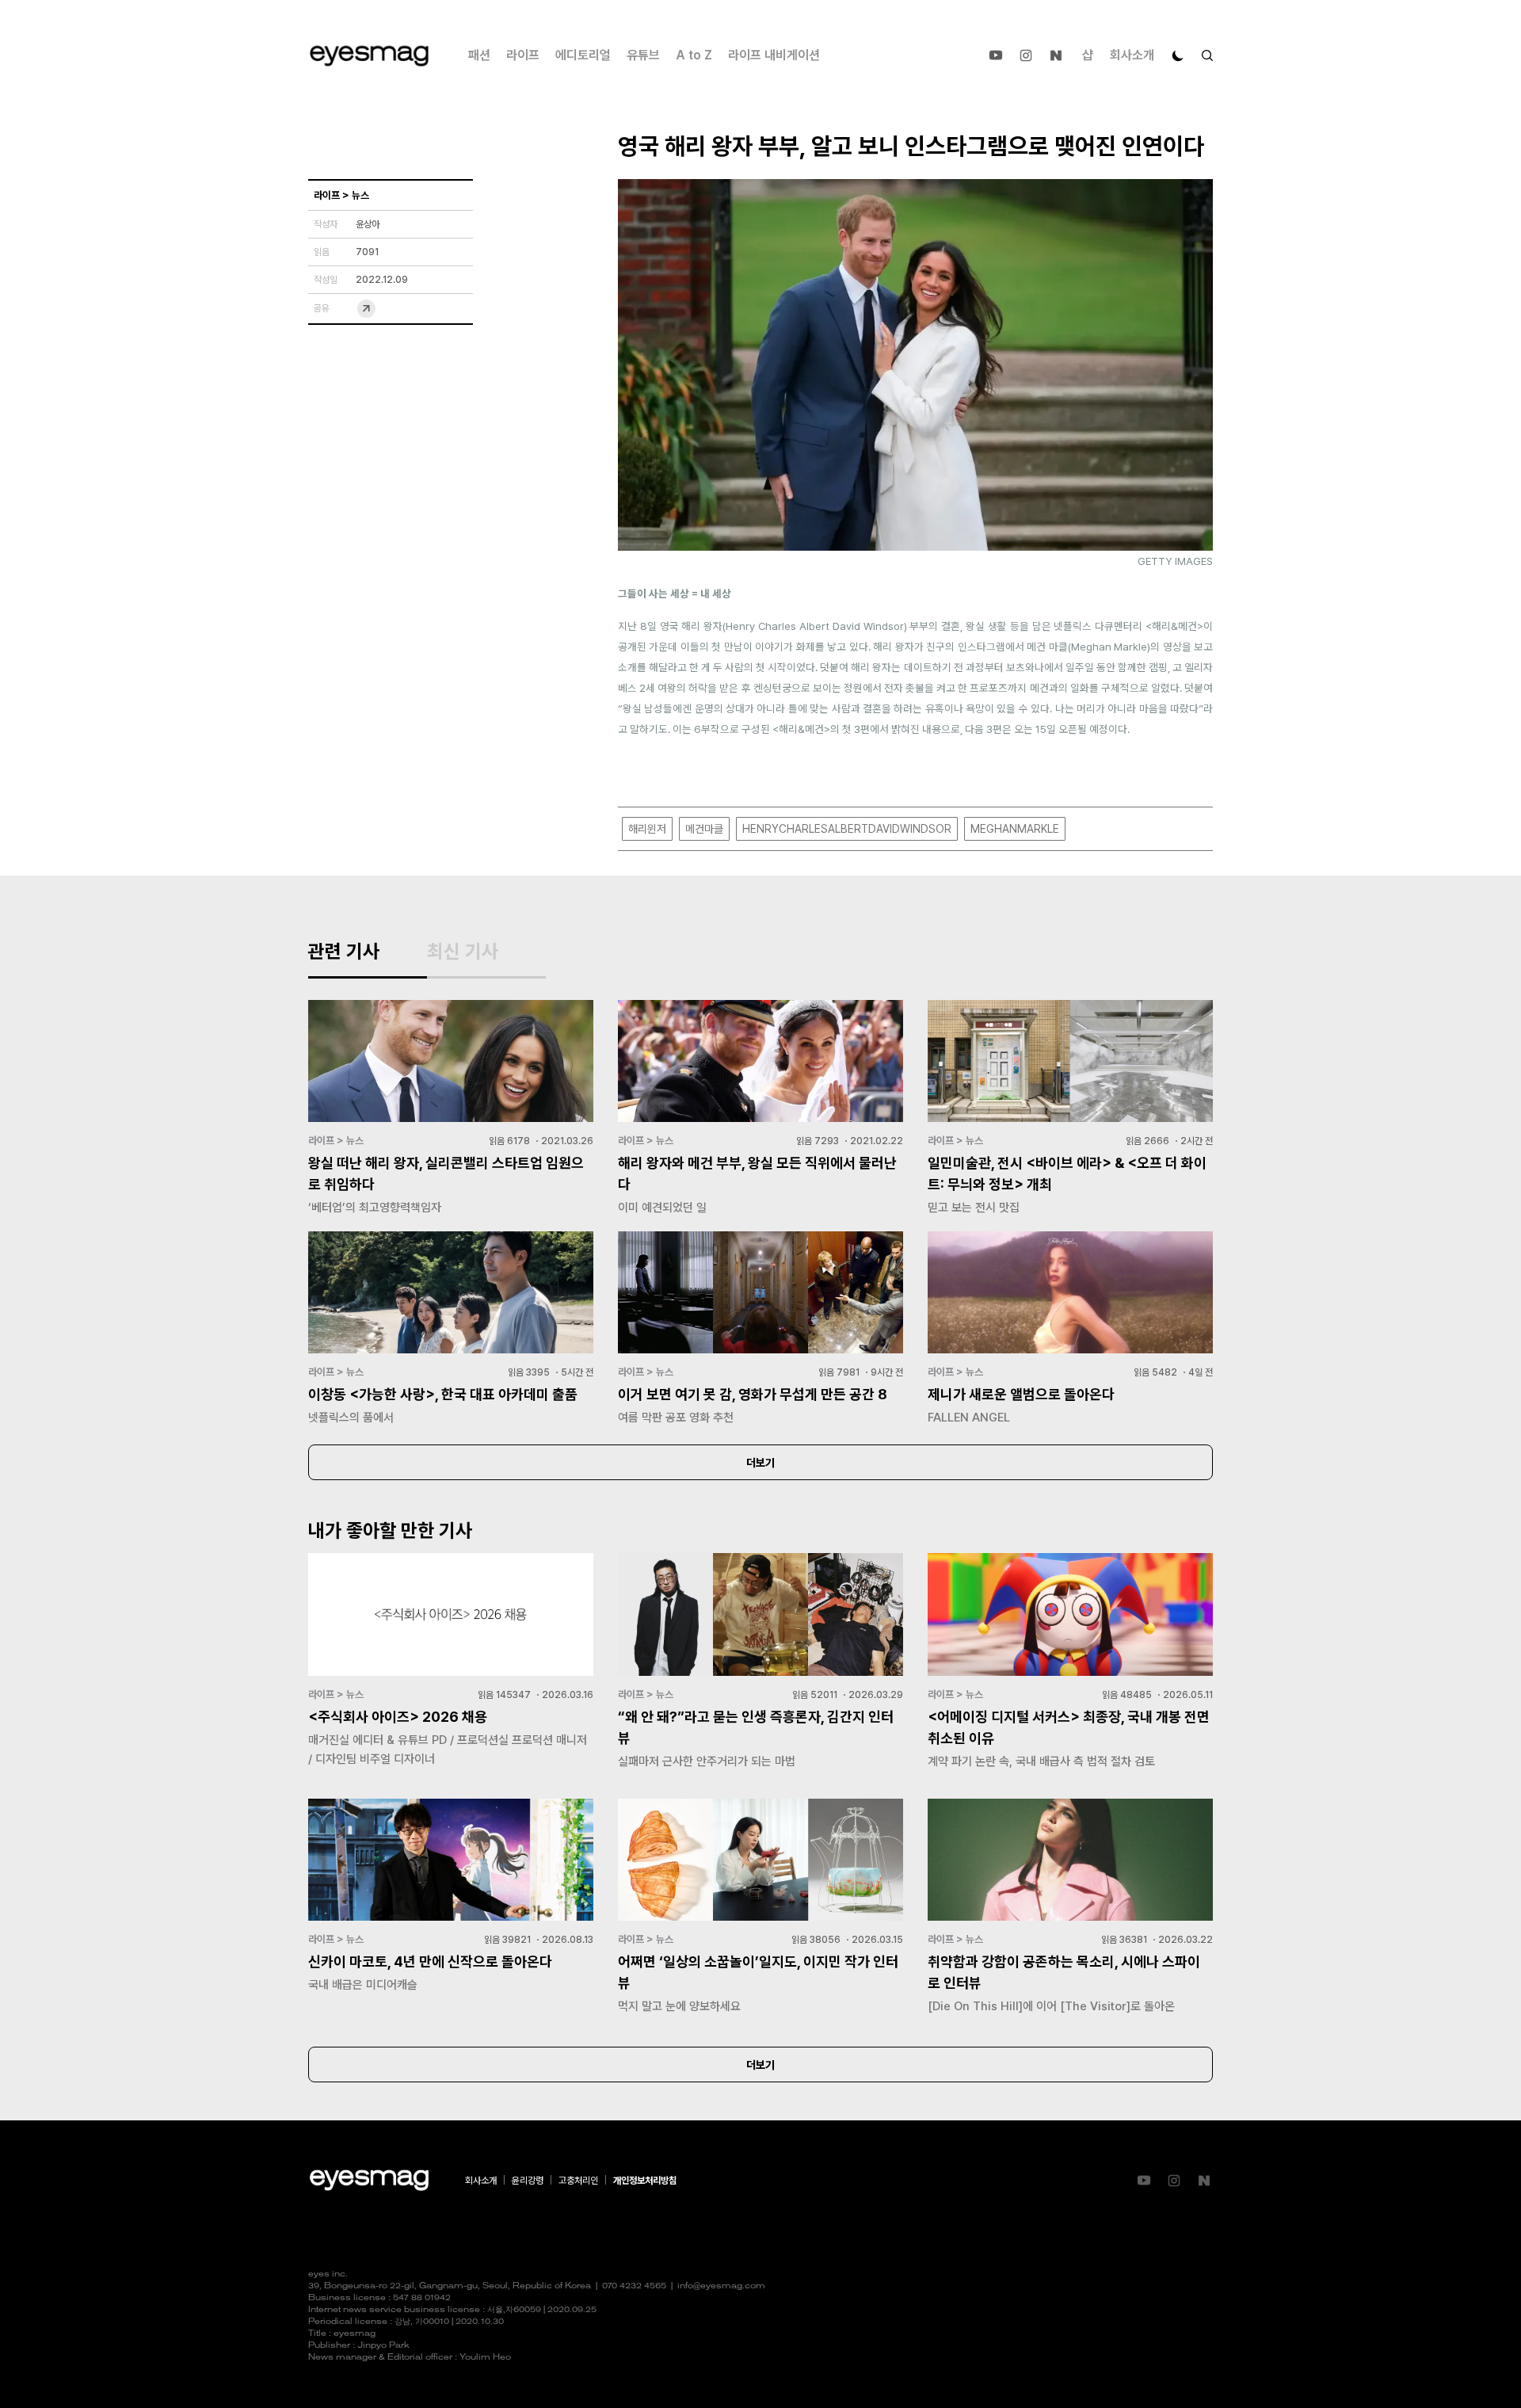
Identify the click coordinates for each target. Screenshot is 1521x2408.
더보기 (760, 1463)
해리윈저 (647, 829)
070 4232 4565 (634, 2286)
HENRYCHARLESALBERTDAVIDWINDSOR (847, 829)
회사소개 (1132, 55)
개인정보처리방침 (645, 2181)
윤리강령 (528, 2181)
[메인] (369, 56)
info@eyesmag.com (721, 2286)
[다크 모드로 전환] (1178, 55)
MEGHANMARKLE (1015, 829)
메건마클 (704, 829)
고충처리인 (578, 2181)
